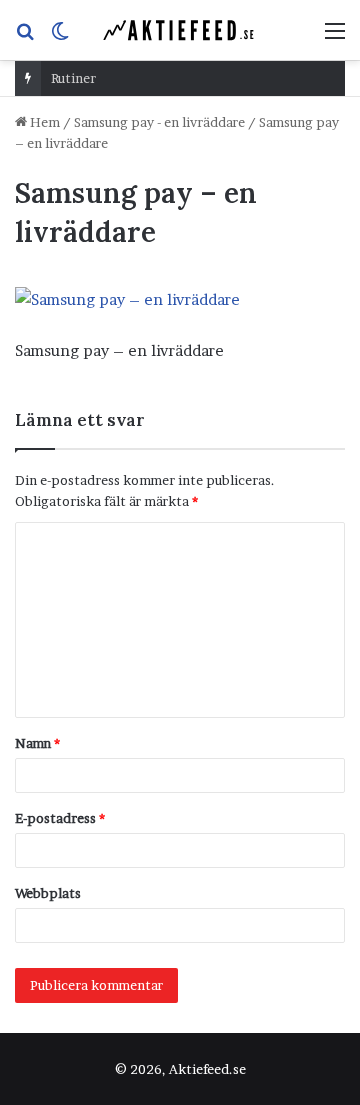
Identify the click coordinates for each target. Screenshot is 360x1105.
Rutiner (73, 78)
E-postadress (60, 818)
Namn (37, 743)
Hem (43, 122)
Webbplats (48, 893)
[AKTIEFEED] (180, 30)
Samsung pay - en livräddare (159, 122)
